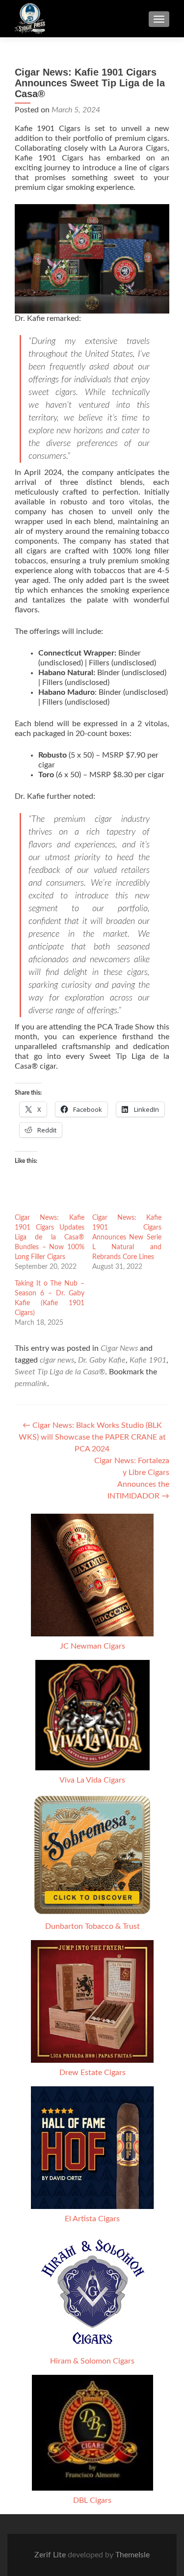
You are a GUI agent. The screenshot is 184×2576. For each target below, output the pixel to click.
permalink (31, 1384)
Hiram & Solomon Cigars (92, 2361)
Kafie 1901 (148, 1360)
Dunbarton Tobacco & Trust (92, 1926)
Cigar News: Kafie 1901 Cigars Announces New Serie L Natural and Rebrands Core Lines (127, 1237)
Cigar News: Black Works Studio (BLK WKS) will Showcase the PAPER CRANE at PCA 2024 (92, 1437)
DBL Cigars (92, 2500)
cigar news (57, 1360)
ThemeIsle (132, 2555)
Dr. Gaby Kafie (102, 1360)
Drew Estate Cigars (92, 2073)
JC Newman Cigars (92, 1646)
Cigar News (119, 1348)
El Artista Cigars (92, 2219)
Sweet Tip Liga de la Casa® (60, 1372)
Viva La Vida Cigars (92, 1780)
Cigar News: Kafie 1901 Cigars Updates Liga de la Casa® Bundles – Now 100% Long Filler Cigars (50, 1237)
